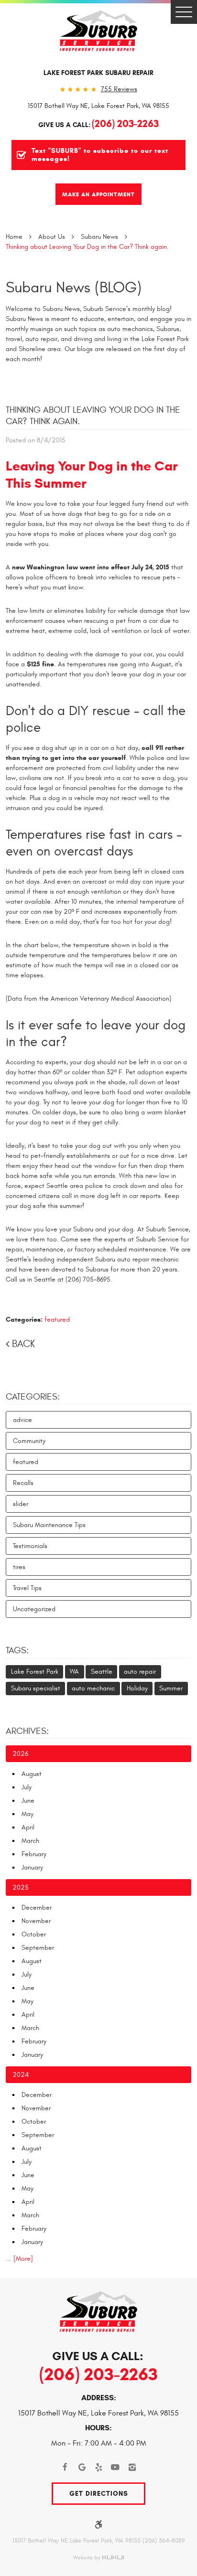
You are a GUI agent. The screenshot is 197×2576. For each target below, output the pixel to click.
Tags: (17, 1650)
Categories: (33, 1397)
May (27, 1814)
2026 (20, 1754)
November (36, 1921)
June (28, 1801)
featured (57, 1320)
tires (19, 1567)
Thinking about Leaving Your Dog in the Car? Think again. (87, 247)
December (37, 1908)
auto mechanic (93, 1688)
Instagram (132, 2467)
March (30, 1841)
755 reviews (119, 89)
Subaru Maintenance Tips (49, 1525)
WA (74, 1672)
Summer (171, 1688)
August (32, 1774)
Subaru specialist (36, 1688)
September (38, 1948)
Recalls (23, 1483)
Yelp (99, 2467)
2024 (21, 2075)
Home (14, 237)
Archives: (27, 1731)
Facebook (65, 2467)
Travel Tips (27, 1588)
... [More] (19, 2259)
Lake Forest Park (35, 1672)
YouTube (115, 2467)
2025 (21, 1887)
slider (21, 1504)
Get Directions (99, 2494)
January (32, 1867)
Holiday (137, 1688)
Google (82, 2467)
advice (22, 1420)
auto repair (140, 1672)
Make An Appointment (98, 194)
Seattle (102, 1672)
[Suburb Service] (98, 31)
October (34, 1934)
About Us (52, 237)
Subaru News (99, 237)
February (34, 1854)
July (27, 1787)
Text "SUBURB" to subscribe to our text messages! (100, 155)
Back (23, 1344)
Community (29, 1441)
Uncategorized (34, 1609)
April (28, 1827)
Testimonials (30, 1546)
